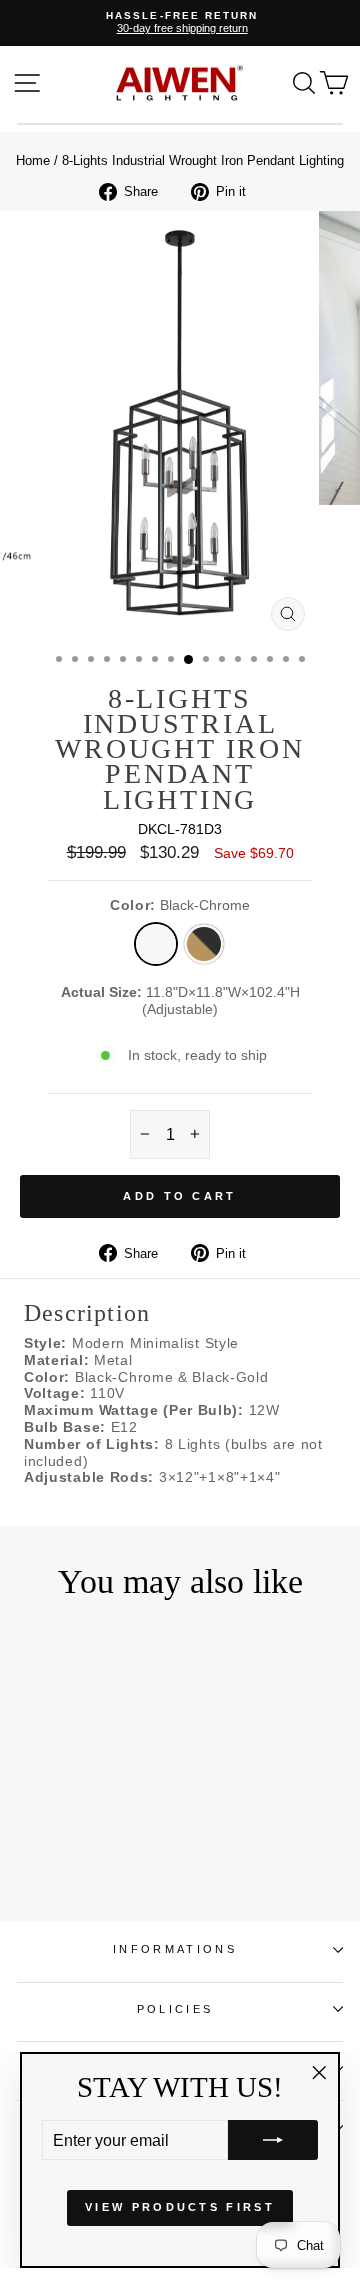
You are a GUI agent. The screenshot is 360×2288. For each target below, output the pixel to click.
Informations (175, 1949)
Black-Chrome (156, 944)
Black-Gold (204, 944)
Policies (175, 2009)
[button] (273, 2140)
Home (33, 160)
